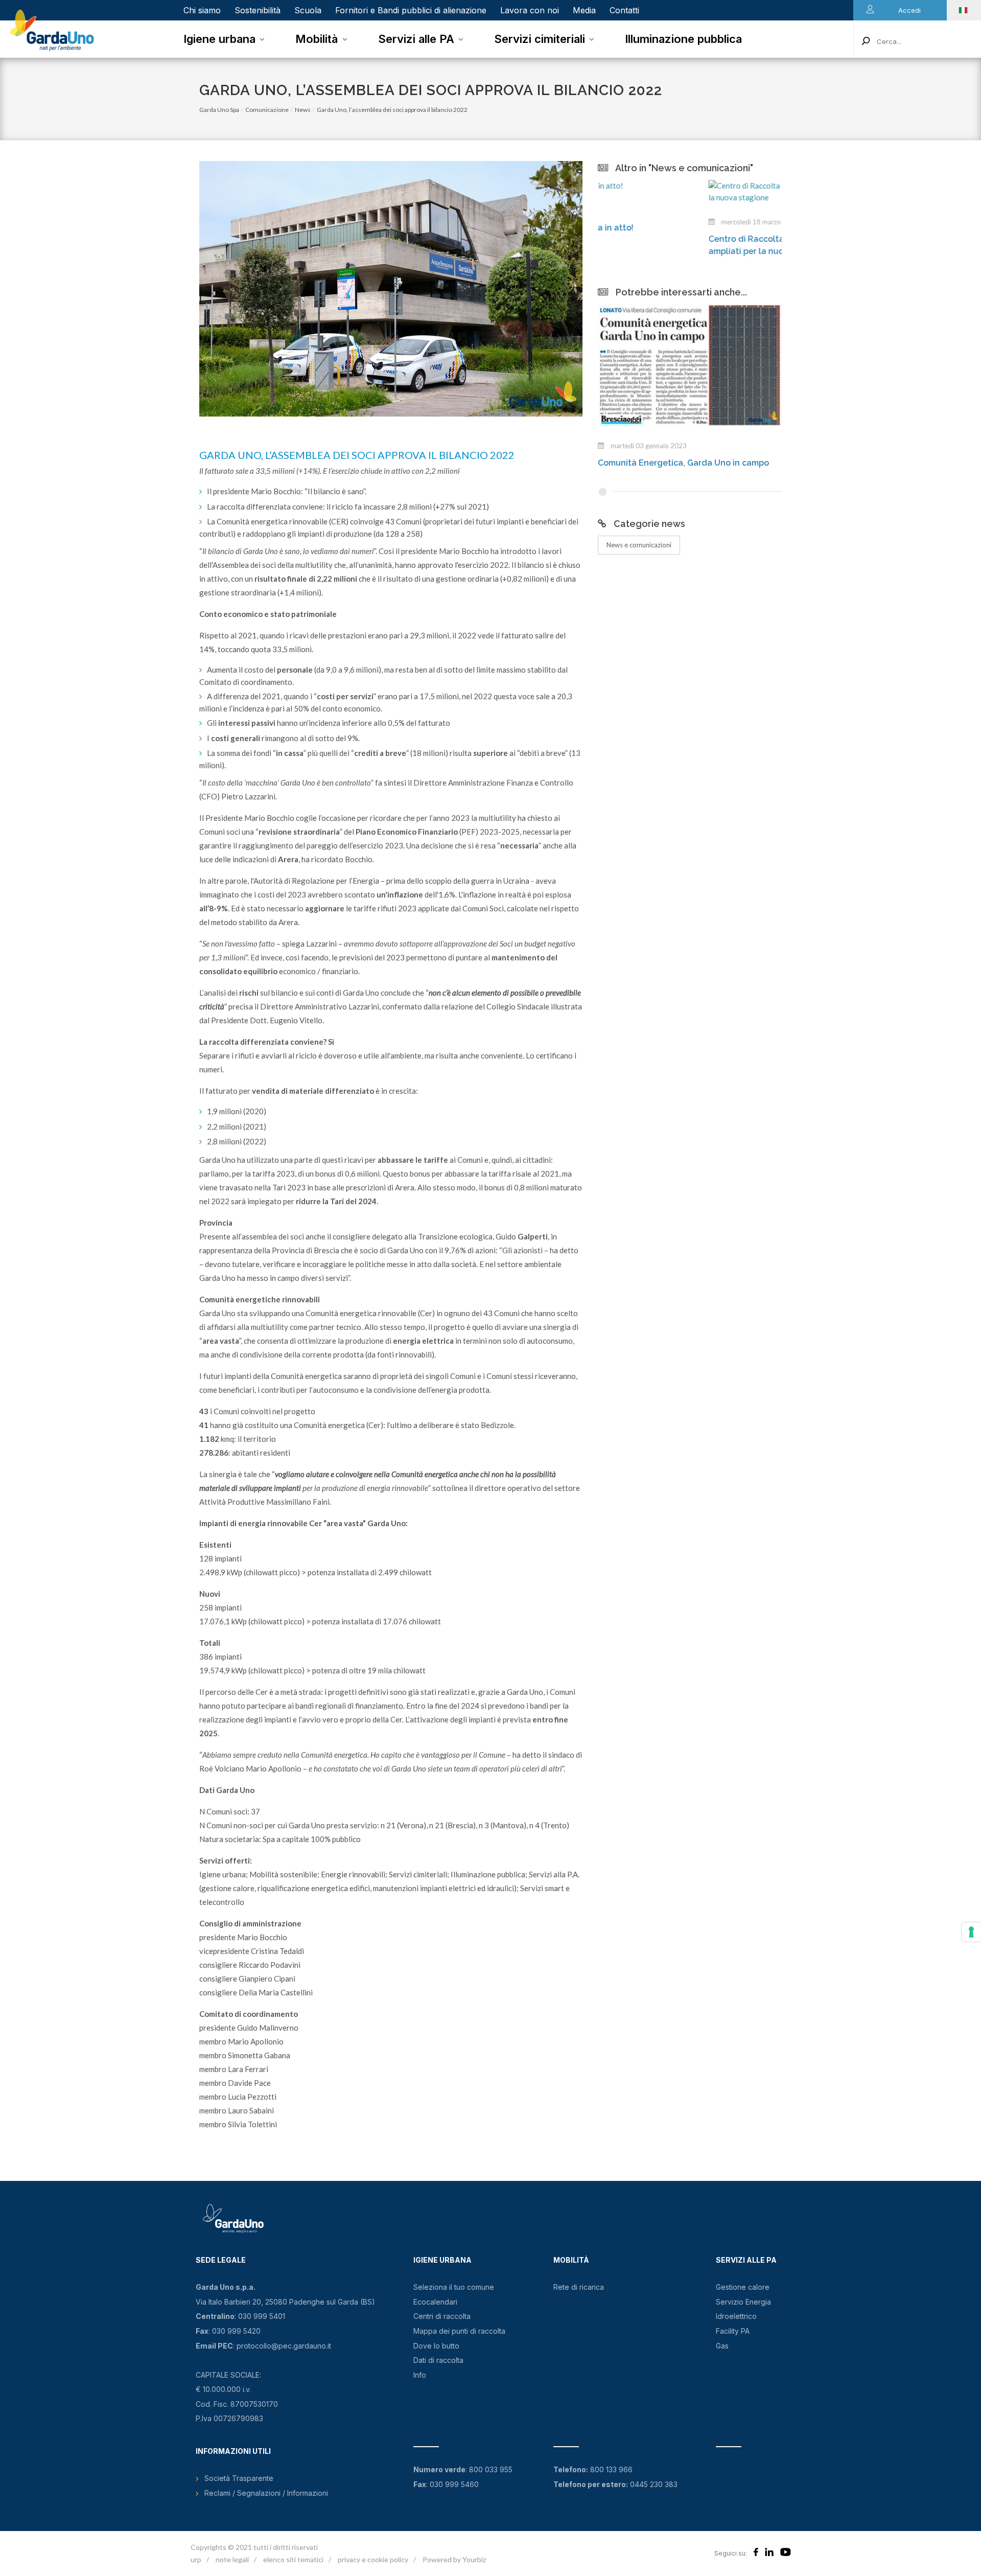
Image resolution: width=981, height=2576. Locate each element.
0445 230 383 (654, 2484)
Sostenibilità (258, 10)
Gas (722, 2346)
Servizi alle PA (416, 39)
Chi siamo (202, 10)
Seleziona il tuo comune (454, 2287)
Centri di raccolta (442, 2316)
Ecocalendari (435, 2302)
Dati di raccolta (438, 2360)
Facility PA (733, 2331)
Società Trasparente (239, 2478)
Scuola (308, 10)
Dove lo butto (436, 2346)
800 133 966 (611, 2469)
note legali (232, 2559)
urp (196, 2559)
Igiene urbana (219, 39)
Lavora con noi (530, 10)
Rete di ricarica (579, 2287)
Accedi (909, 10)
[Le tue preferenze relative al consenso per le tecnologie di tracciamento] (971, 1932)
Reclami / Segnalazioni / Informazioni (266, 2493)
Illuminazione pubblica (683, 39)
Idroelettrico (736, 2316)
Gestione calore (743, 2287)
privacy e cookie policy (373, 2559)
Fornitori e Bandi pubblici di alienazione (411, 10)
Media (584, 10)
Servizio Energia (743, 2302)
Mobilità (317, 39)
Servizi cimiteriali (540, 39)
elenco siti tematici (293, 2559)
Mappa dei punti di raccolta (459, 2331)
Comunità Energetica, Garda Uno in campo (683, 463)
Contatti (624, 10)
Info (420, 2375)
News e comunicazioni (639, 545)
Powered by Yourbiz (454, 2559)
